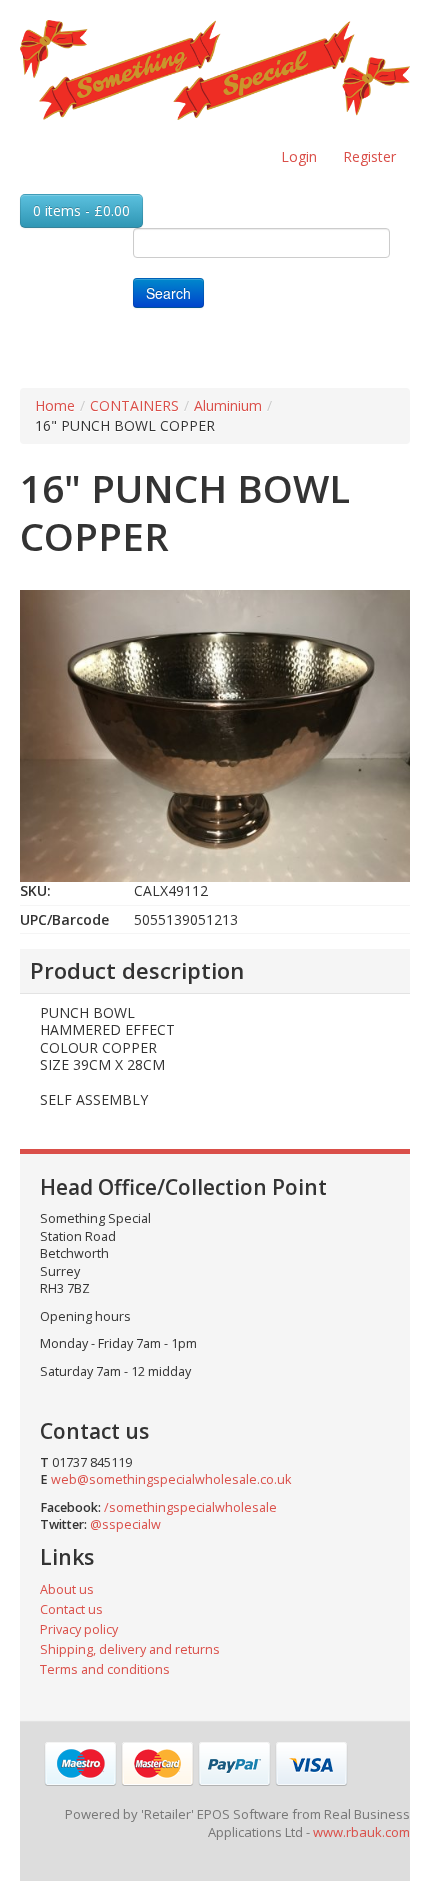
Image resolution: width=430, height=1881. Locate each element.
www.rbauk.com (361, 1832)
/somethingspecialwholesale (190, 1507)
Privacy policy (79, 1629)
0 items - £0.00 (81, 210)
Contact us (71, 1609)
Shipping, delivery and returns (130, 1649)
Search (168, 293)
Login (299, 156)
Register (369, 156)
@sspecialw (125, 1524)
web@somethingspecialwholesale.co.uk (171, 1479)
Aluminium (228, 405)
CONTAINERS (134, 405)
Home (55, 405)
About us (67, 1589)
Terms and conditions (105, 1669)
